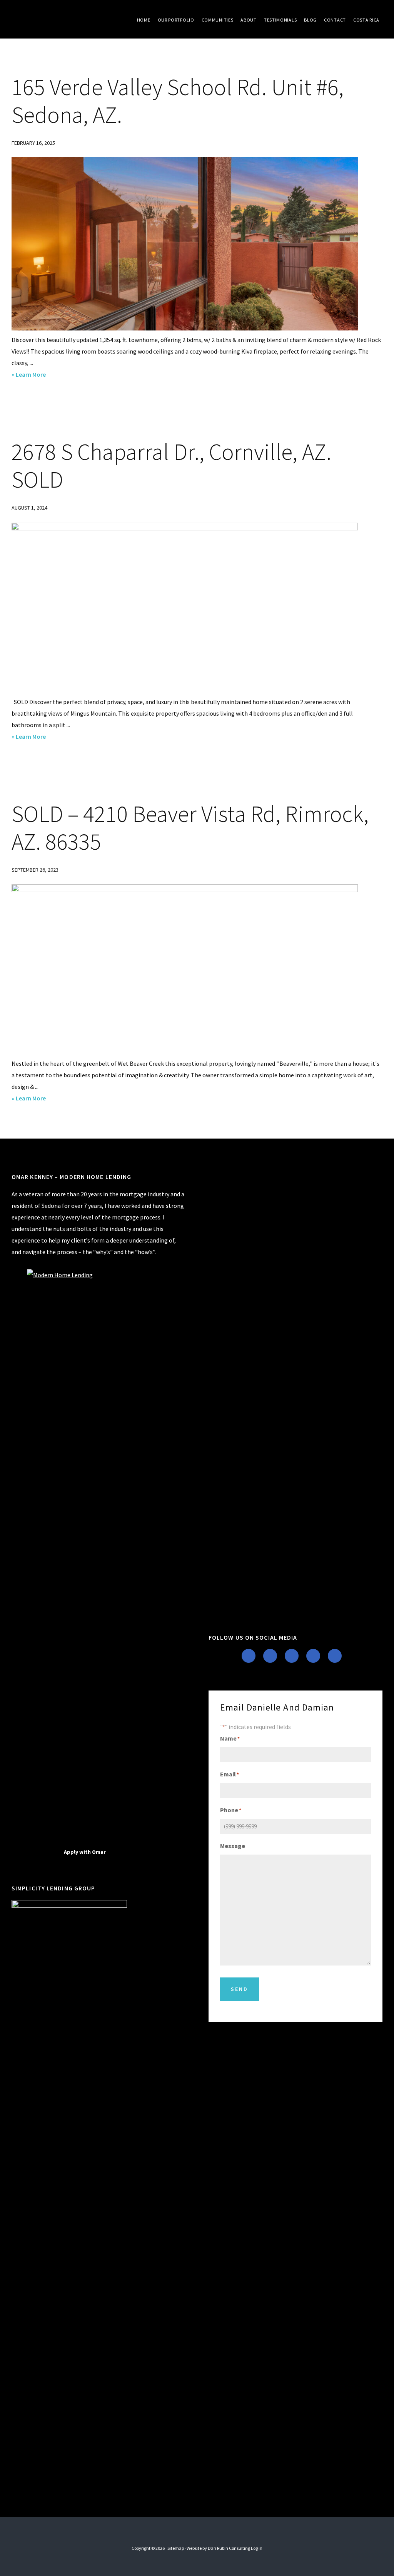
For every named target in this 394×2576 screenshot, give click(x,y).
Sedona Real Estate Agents (69, 19)
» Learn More (40, 375)
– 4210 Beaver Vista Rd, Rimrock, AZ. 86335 (190, 828)
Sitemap (176, 2548)
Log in (257, 2548)
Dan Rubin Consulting (229, 2548)
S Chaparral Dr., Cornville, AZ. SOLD (171, 465)
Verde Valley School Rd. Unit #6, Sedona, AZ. (178, 101)
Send (240, 1989)
